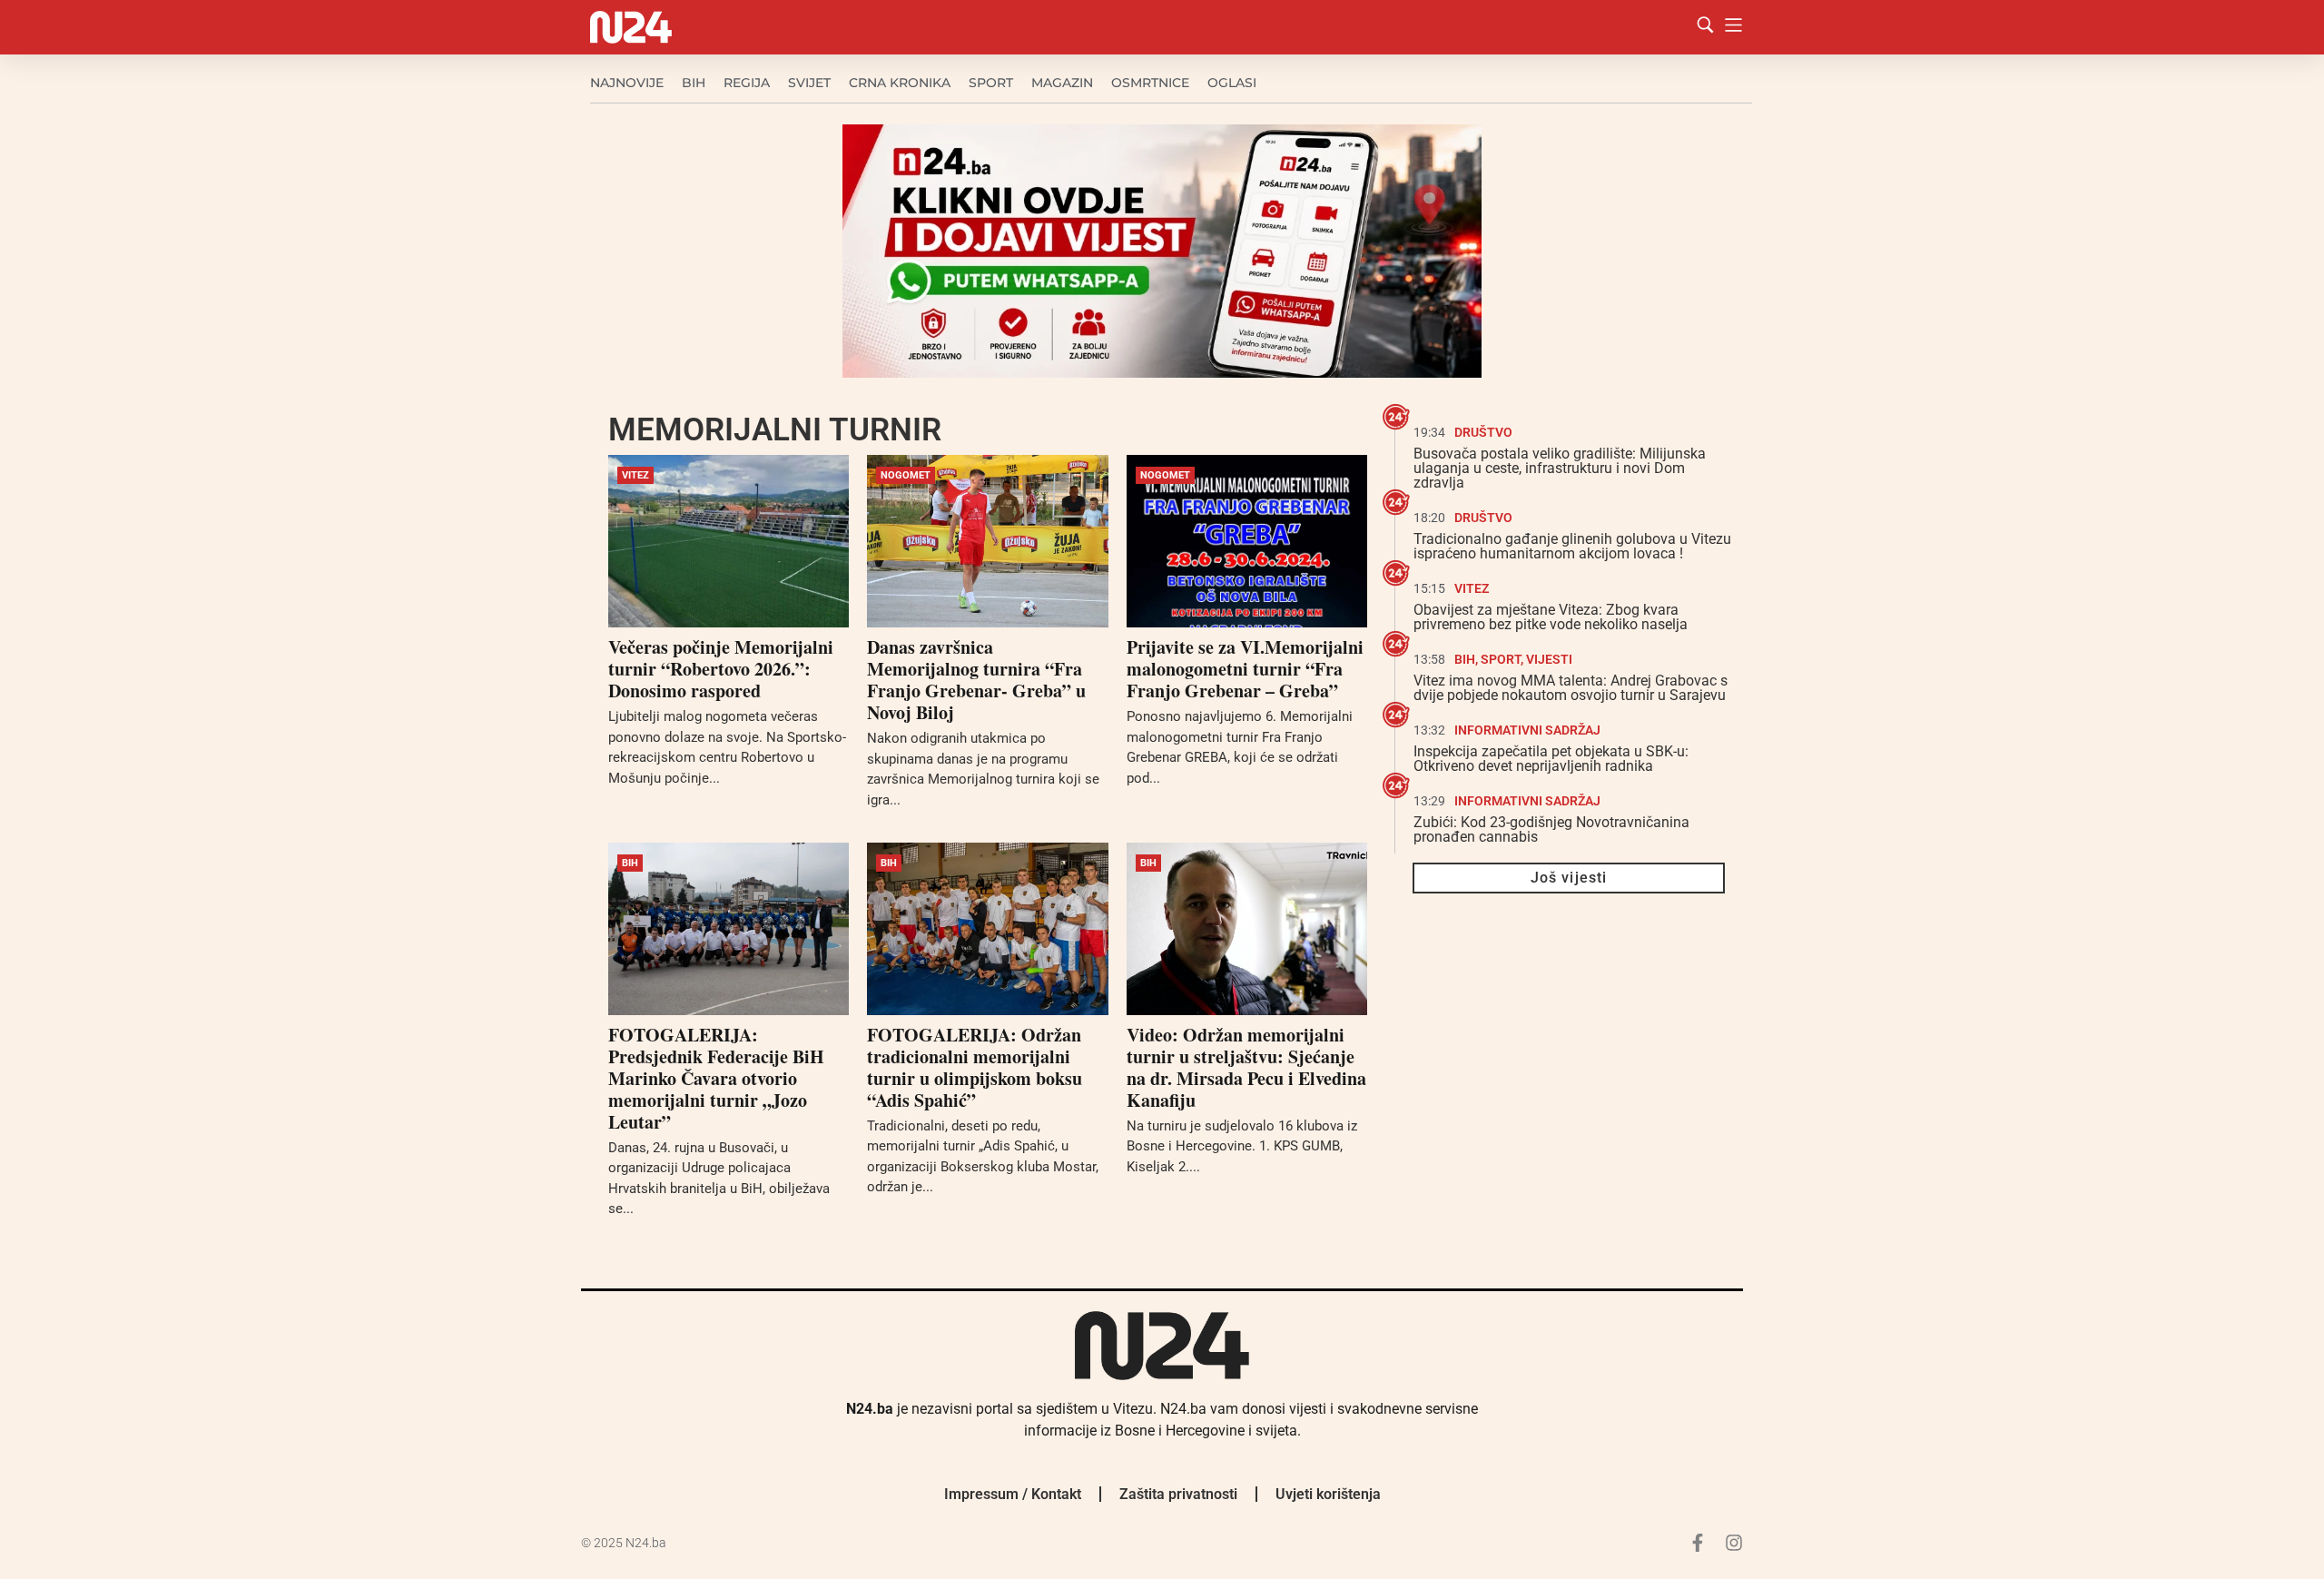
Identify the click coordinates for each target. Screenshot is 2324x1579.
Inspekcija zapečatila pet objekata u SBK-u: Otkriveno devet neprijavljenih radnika (1551, 759)
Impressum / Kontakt (1013, 1494)
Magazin (1062, 83)
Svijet (809, 83)
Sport (991, 83)
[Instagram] (1734, 1543)
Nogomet (906, 475)
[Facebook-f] (1698, 1543)
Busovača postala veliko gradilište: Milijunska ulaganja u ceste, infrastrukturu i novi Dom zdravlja (1560, 468)
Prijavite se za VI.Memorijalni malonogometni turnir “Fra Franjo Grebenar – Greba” (1245, 669)
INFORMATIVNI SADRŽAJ (1527, 730)
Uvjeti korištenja (1328, 1494)
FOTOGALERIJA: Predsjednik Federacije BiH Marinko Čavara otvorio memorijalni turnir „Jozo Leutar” (716, 1078)
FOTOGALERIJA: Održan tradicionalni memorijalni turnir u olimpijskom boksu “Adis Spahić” (975, 1067)
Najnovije (627, 83)
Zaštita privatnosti (1178, 1494)
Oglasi (1232, 83)
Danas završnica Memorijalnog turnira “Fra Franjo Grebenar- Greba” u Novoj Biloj (976, 680)
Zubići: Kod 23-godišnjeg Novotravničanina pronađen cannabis (1551, 829)
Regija (747, 83)
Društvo (1483, 432)
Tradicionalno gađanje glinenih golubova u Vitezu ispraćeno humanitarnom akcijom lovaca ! (1572, 546)
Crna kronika (900, 83)
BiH (694, 83)
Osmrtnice (1150, 83)
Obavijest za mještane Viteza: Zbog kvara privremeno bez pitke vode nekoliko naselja (1551, 617)
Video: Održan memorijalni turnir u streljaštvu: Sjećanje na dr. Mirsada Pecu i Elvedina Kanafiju (1246, 1067)
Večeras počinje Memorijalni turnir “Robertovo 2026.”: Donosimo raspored (721, 669)
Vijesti (1549, 659)
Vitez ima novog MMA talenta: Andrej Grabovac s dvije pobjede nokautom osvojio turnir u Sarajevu (1571, 688)
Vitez (635, 475)
